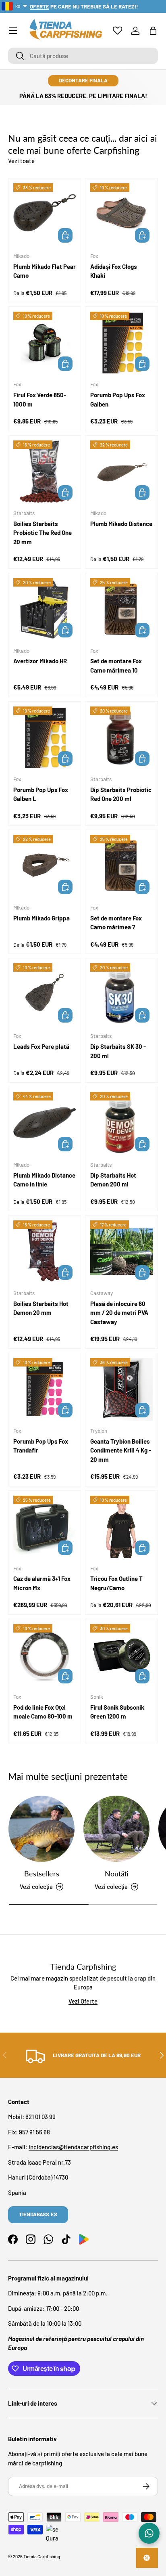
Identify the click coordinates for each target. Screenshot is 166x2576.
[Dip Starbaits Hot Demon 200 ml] (121, 1123)
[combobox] (83, 56)
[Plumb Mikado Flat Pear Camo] (45, 215)
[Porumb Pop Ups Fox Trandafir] (45, 1389)
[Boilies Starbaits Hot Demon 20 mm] (45, 1252)
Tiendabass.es (38, 2214)
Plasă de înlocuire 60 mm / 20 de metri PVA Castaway (119, 1313)
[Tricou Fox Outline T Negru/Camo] (121, 1527)
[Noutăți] (116, 1829)
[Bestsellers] (41, 1829)
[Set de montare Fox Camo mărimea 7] (121, 866)
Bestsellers (42, 1874)
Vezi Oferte (83, 2001)
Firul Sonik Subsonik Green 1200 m (117, 1712)
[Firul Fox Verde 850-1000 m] (45, 343)
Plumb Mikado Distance (121, 524)
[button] (153, 31)
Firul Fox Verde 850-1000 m (40, 399)
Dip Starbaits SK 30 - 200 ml (118, 1051)
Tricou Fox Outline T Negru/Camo (116, 1583)
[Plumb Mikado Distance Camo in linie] (45, 1123)
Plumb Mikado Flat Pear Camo (45, 271)
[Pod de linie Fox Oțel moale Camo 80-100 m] (45, 1655)
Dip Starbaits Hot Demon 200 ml (113, 1180)
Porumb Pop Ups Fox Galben (118, 399)
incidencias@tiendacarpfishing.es (73, 2147)
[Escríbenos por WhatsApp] (149, 2533)
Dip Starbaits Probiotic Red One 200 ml (121, 794)
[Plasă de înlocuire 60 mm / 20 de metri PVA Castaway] (121, 1252)
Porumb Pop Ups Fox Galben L (41, 794)
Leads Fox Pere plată (41, 1046)
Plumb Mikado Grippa (41, 918)
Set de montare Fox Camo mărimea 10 (116, 665)
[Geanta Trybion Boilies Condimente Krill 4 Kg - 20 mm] (121, 1389)
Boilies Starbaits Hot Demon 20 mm (41, 1308)
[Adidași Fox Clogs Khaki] (121, 215)
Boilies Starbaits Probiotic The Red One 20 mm (43, 533)
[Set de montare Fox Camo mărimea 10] (121, 609)
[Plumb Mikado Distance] (121, 472)
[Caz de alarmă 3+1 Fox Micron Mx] (45, 1527)
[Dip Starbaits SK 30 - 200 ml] (121, 995)
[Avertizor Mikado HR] (45, 609)
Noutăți (116, 1874)
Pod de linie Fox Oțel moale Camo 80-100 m (43, 1712)
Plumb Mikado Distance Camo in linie (44, 1180)
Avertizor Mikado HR (40, 661)
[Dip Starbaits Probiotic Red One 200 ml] (121, 738)
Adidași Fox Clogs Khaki (114, 271)
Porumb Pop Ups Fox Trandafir (41, 1446)
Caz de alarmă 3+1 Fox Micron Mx (42, 1583)
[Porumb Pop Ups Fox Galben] (121, 343)
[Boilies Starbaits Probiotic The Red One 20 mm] (45, 472)
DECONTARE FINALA (83, 80)
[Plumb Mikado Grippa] (45, 866)
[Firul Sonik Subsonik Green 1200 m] (121, 1655)
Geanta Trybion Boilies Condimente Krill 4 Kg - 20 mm (121, 1450)
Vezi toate (21, 161)
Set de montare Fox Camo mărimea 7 (116, 923)
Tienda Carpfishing (42, 2556)
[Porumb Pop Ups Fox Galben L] (45, 738)
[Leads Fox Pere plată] (45, 995)
